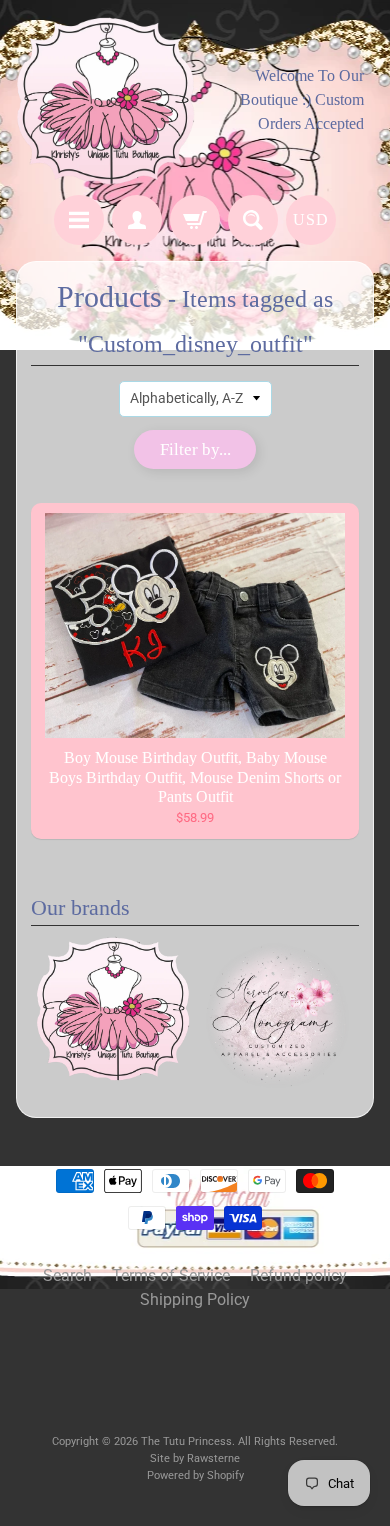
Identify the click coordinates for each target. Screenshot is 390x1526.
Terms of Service (171, 1275)
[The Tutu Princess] (105, 100)
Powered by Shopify (195, 1475)
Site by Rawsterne (195, 1458)
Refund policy (298, 1275)
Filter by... (195, 449)
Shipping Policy (195, 1299)
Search (67, 1275)
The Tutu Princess (186, 1441)
